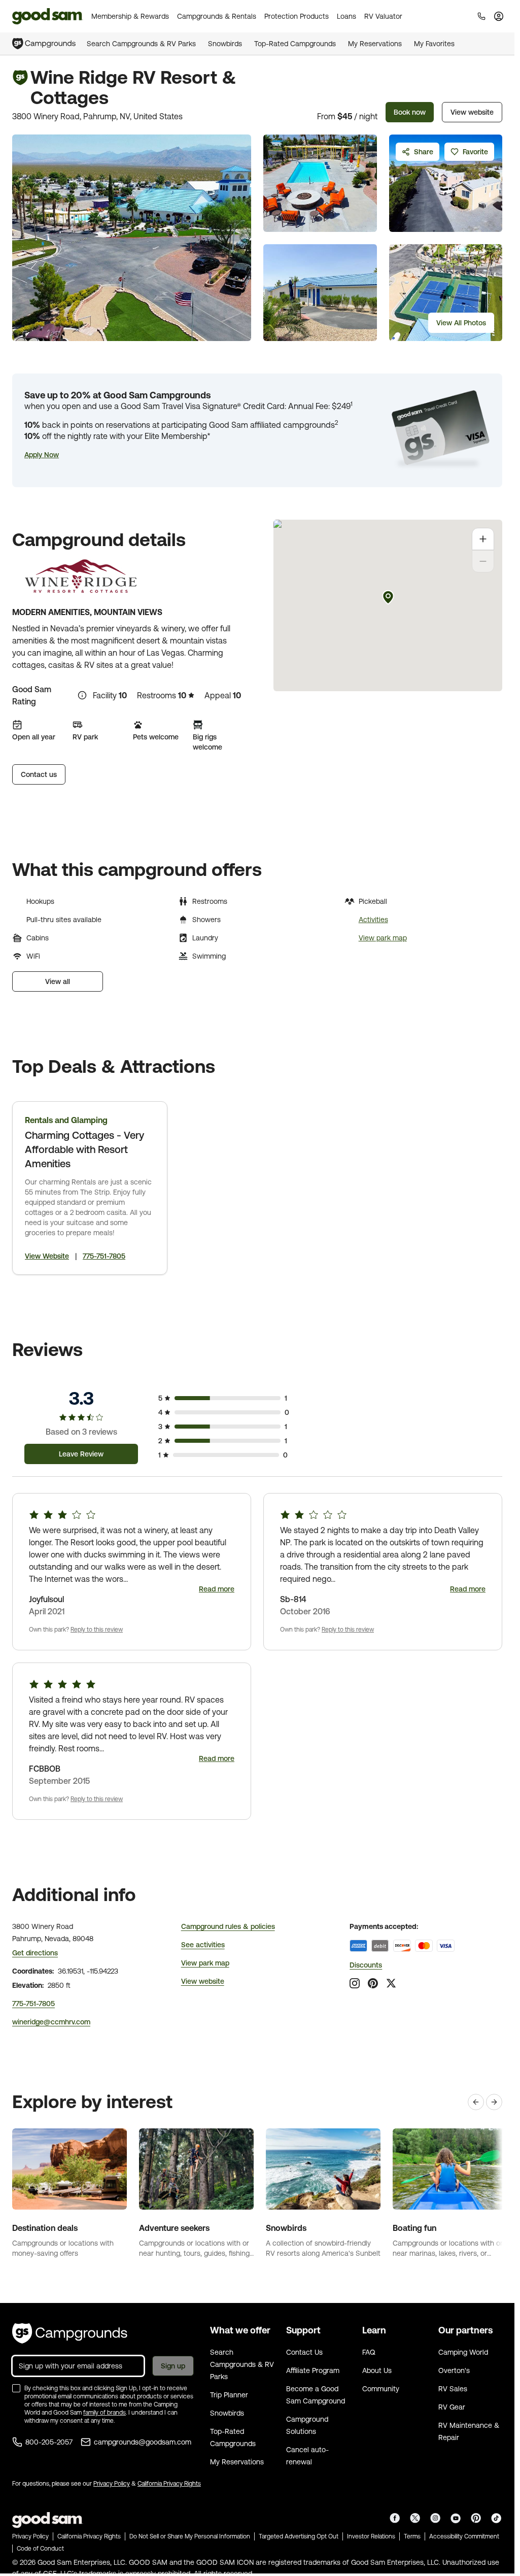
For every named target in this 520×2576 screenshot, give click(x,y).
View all (58, 981)
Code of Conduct (40, 2549)
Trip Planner (229, 2395)
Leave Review (81, 1454)
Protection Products (297, 16)
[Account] (499, 16)
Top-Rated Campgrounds (295, 44)
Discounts (366, 1965)
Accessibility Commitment (464, 2536)
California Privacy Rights (169, 2484)
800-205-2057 (49, 2442)
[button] (42, 455)
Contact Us (304, 2352)
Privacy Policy (112, 2484)
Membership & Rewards (130, 16)
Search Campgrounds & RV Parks (141, 44)
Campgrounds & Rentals (217, 16)
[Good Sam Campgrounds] (70, 2333)
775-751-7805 (104, 1256)
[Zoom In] (483, 539)
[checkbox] (16, 2388)
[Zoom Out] (483, 561)
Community (381, 2389)
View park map (383, 938)
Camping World (463, 2352)
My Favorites (434, 44)
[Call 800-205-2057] (481, 16)
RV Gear (452, 2407)
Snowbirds (225, 44)
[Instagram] (355, 1983)
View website (472, 112)
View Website (47, 1256)
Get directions (35, 1953)
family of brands (105, 2413)
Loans (346, 16)
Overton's (454, 2370)
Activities (373, 920)
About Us (377, 2370)
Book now (410, 112)
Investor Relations (371, 2536)
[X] (391, 1983)
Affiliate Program (313, 2370)
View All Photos (461, 323)
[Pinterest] (373, 1983)
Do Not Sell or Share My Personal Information (190, 2536)
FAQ (369, 2352)
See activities (203, 1945)
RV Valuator (383, 16)
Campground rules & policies (228, 1926)
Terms (412, 2536)
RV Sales (453, 2389)
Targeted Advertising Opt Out (299, 2536)
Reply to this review (97, 1630)
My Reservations (375, 44)
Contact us (39, 774)
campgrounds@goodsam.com (143, 2442)
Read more (217, 1589)
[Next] (494, 2102)
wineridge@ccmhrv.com (51, 2022)
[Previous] (476, 2102)
